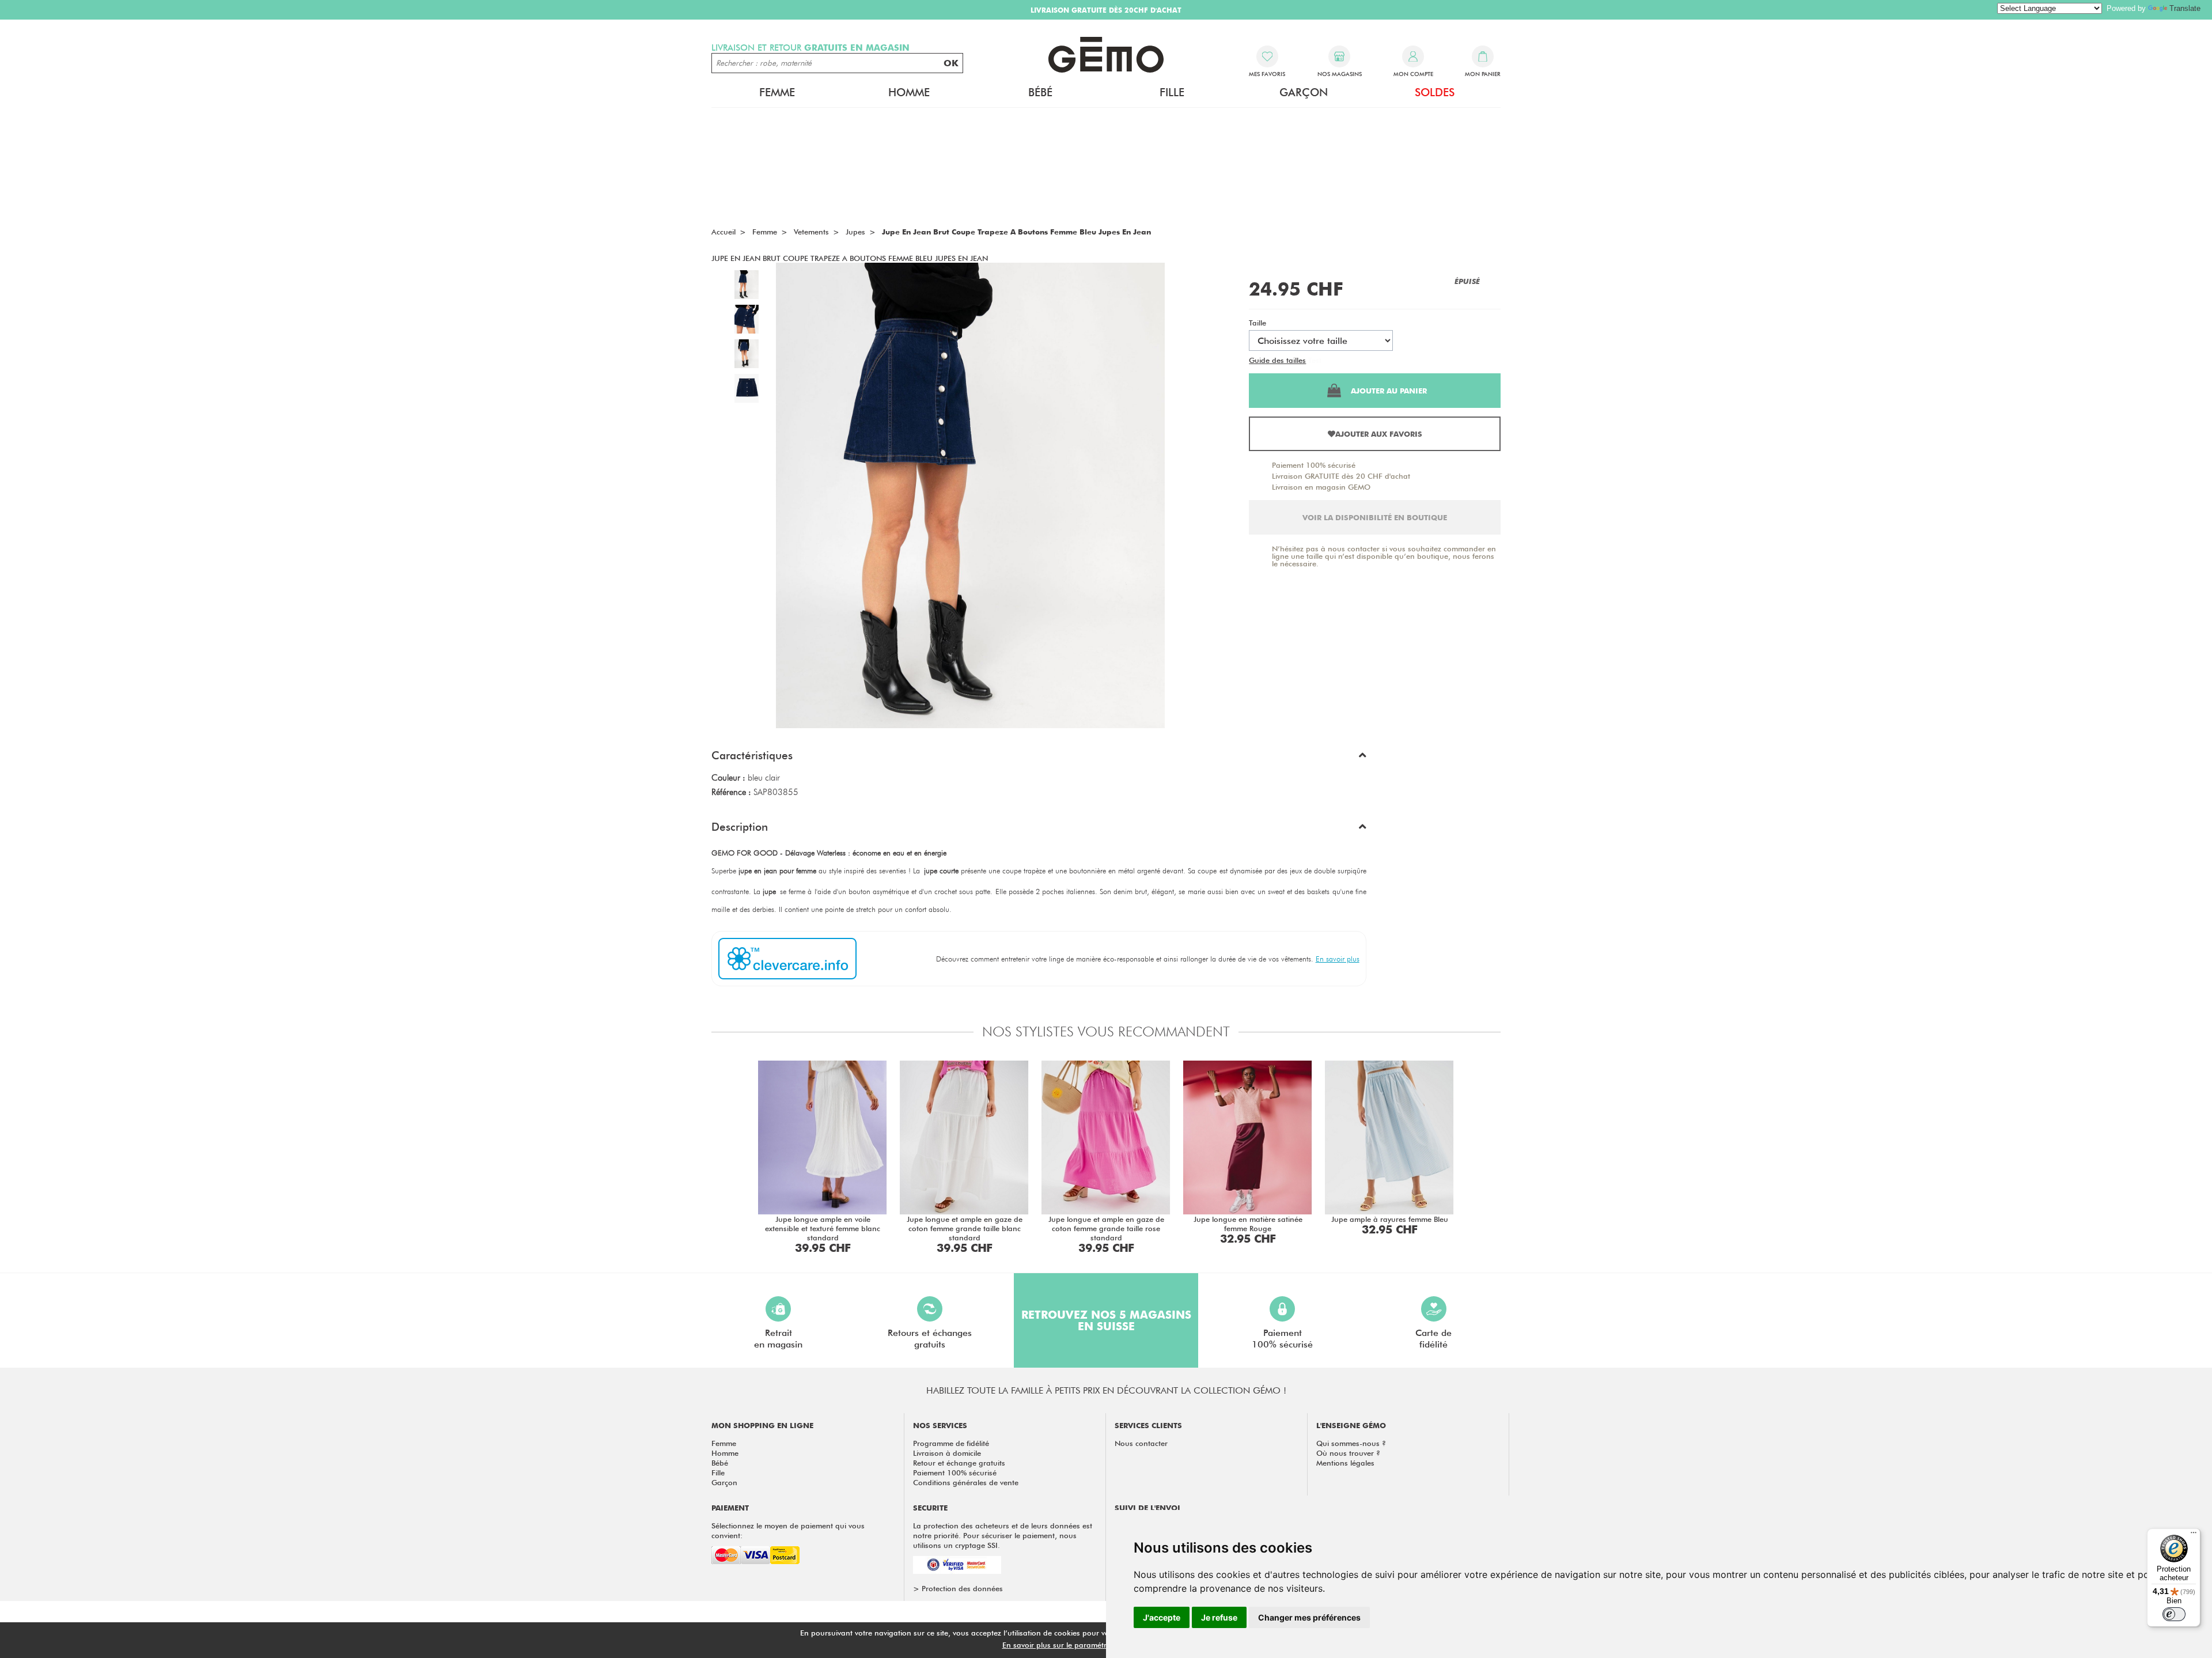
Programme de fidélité (951, 1443)
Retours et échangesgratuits (930, 1339)
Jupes (855, 232)
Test (1315, 360)
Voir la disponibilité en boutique (1375, 517)
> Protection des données (958, 1588)
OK (951, 63)
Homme (725, 1453)
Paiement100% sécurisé (1282, 1339)
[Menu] (2194, 1535)
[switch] (2174, 1614)
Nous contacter (1141, 1443)
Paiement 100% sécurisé (1314, 465)
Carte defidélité (1433, 1339)
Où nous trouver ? (1348, 1453)
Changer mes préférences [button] (1309, 1617)
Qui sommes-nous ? (1351, 1443)
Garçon (724, 1482)
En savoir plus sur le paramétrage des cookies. (1084, 1645)
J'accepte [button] (1162, 1617)
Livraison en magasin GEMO (1321, 487)
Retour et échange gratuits (959, 1463)
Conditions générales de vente (966, 1482)
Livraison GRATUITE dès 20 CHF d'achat (1341, 476)
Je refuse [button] (1219, 1617)
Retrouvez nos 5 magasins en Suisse (1106, 1320)
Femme (724, 1443)
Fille (718, 1472)
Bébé (720, 1463)
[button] (1039, 758)
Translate (2185, 8)
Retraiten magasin (778, 1339)
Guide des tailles (1277, 360)
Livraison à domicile (947, 1453)
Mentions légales (1345, 1463)
